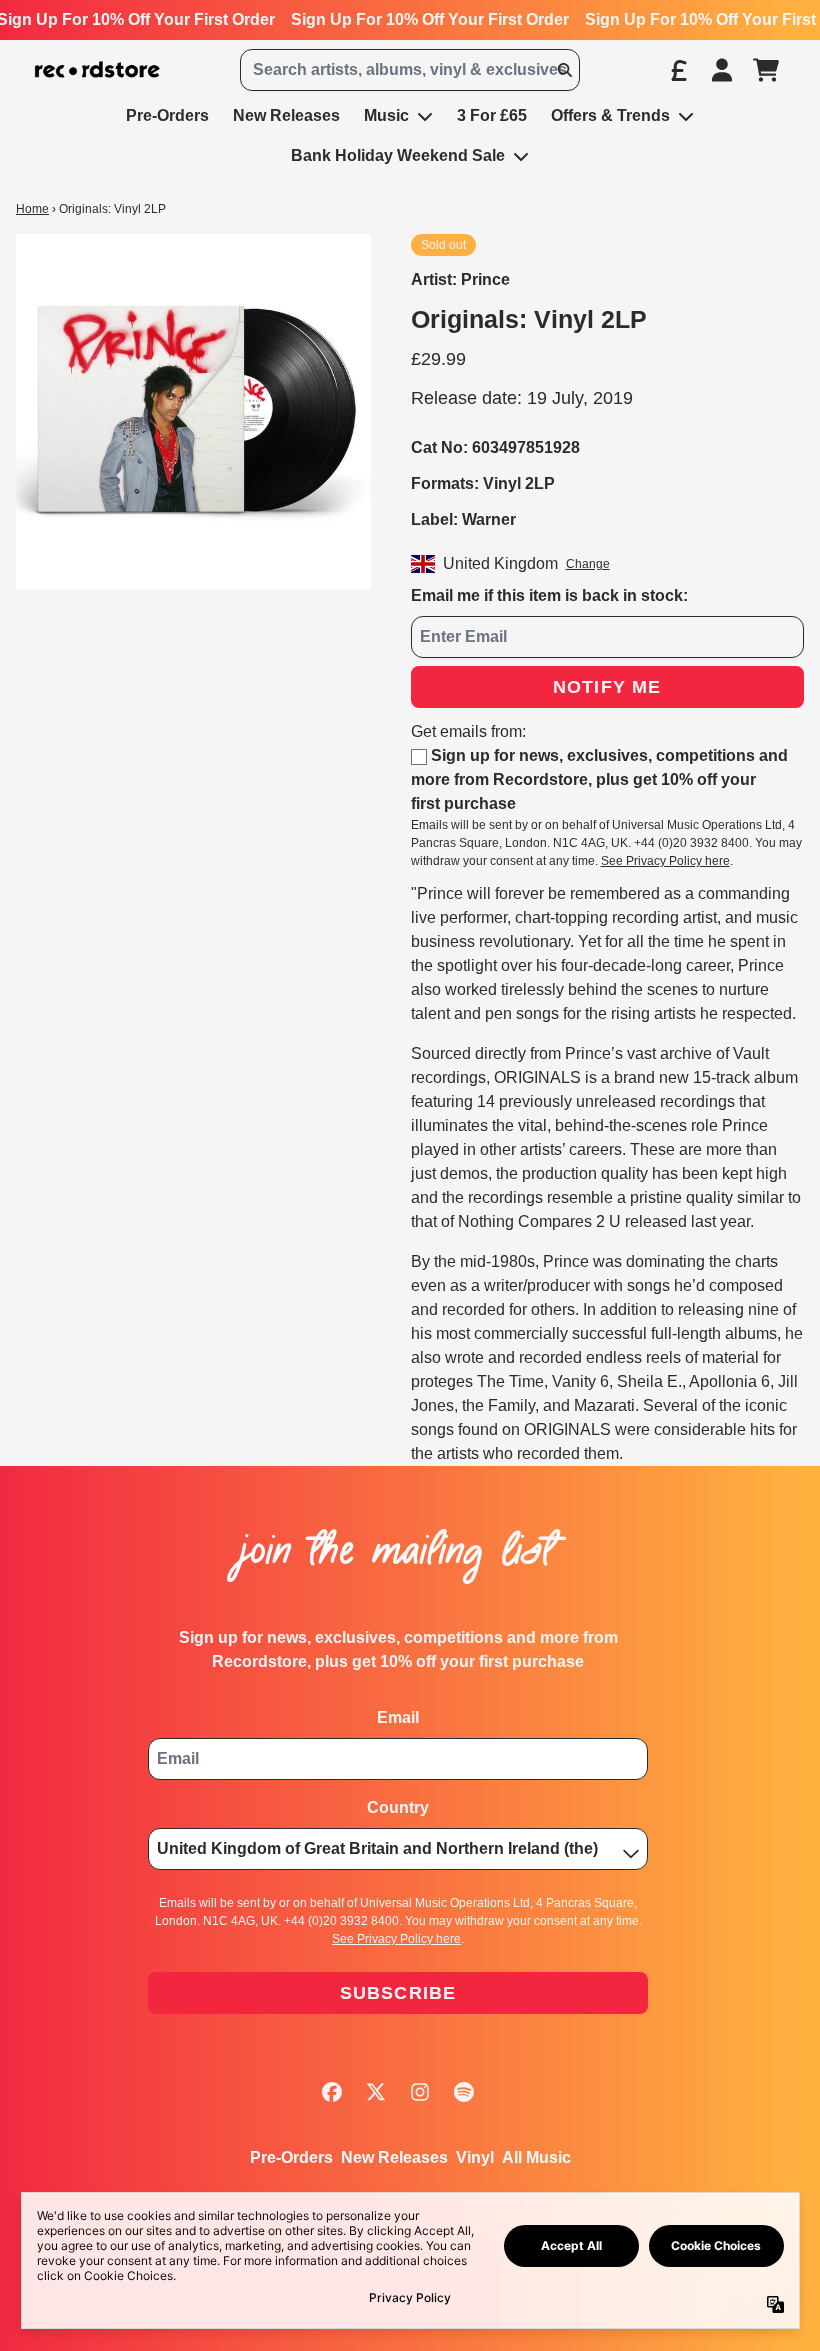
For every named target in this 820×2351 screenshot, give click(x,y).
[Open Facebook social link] (332, 2092)
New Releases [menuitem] (286, 115)
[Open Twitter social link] (376, 2092)
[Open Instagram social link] (420, 2092)
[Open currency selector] (678, 70)
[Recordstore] (97, 70)
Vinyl (475, 2157)
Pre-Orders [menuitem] (167, 115)
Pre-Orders (291, 2157)
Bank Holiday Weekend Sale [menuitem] (398, 155)
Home (32, 209)
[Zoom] (193, 411)
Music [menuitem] (386, 115)
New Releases (394, 2157)
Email (398, 1717)
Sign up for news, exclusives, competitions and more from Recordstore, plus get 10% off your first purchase (599, 779)
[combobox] (409, 70)
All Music (536, 2157)
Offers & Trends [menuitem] (610, 115)
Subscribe (398, 1993)
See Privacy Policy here (665, 861)
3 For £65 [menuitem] (492, 115)
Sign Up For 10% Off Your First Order (430, 19)
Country (398, 1807)
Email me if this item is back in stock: (549, 595)
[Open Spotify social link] (464, 2092)
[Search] (564, 70)
